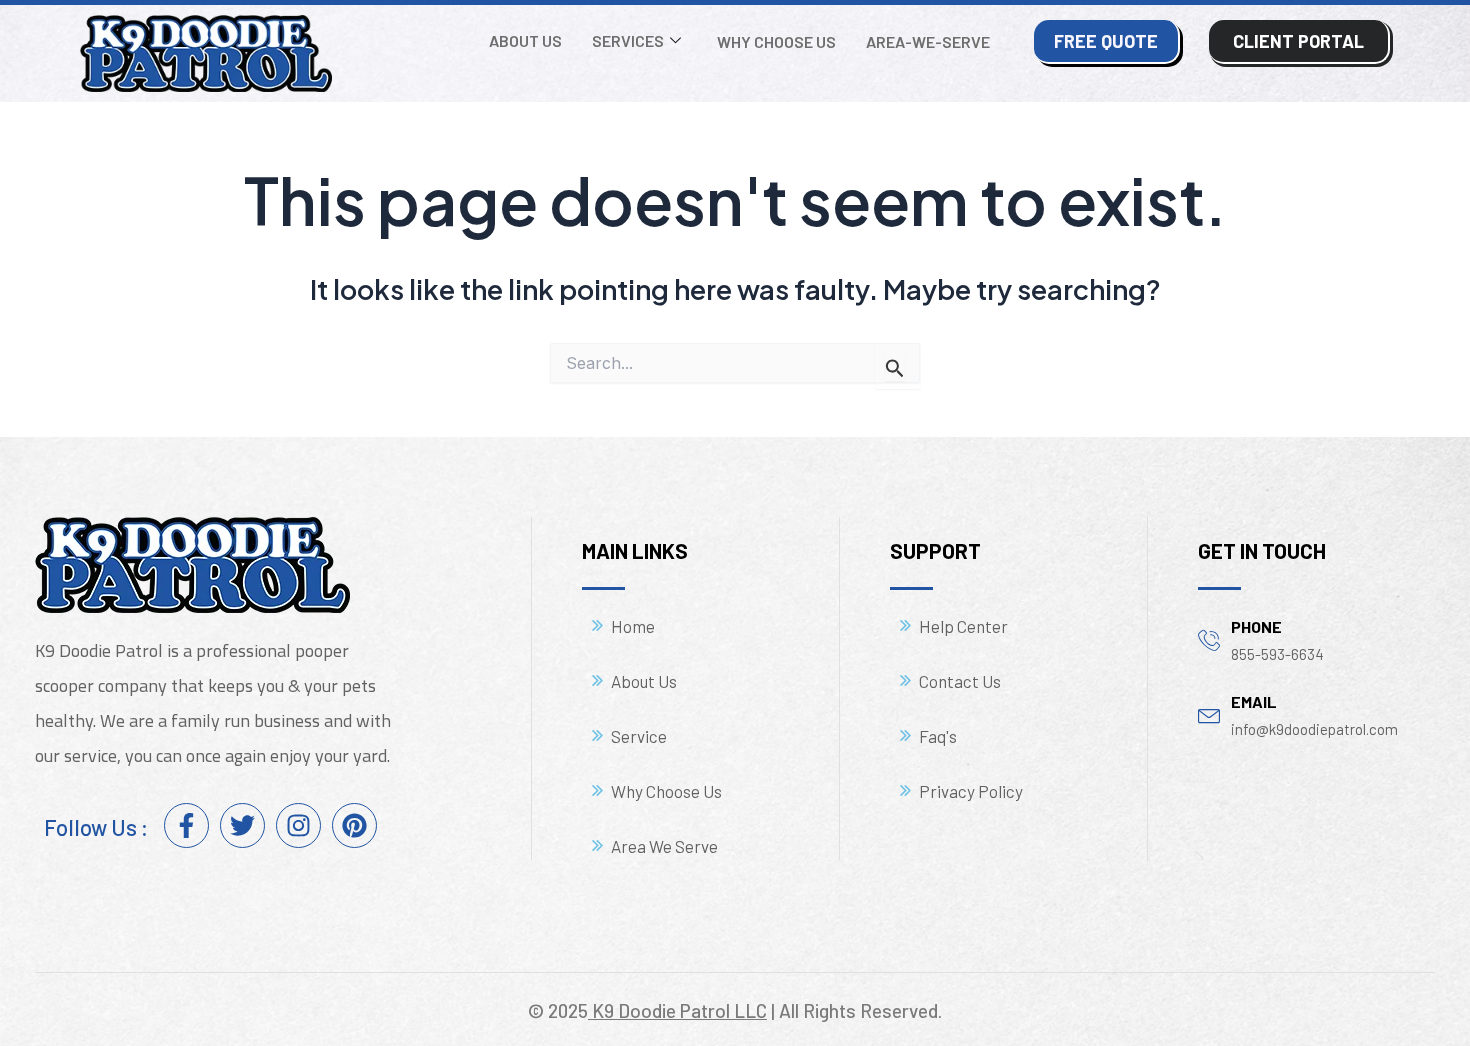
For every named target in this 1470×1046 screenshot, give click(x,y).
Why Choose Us (776, 41)
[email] (1209, 713)
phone (1256, 626)
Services (628, 40)
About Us (525, 40)
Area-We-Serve (928, 41)
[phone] (1209, 639)
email (1254, 701)
